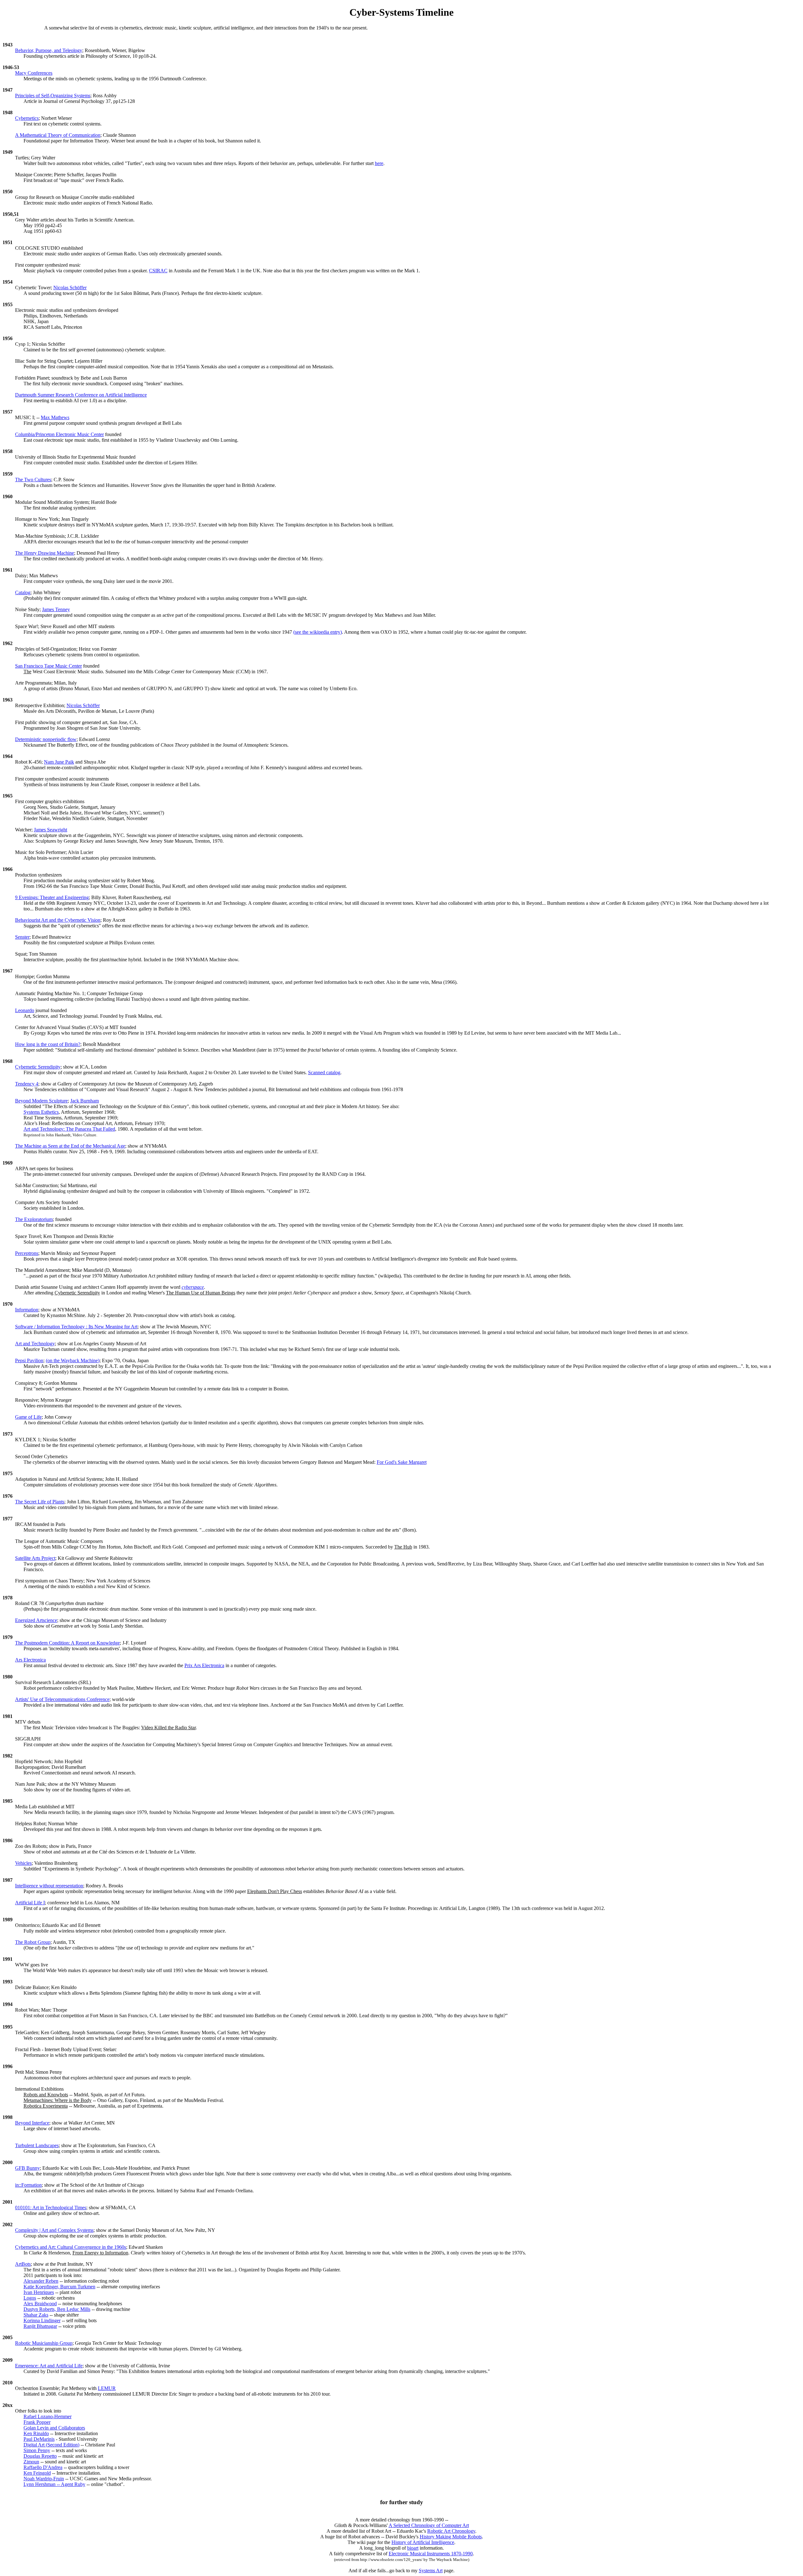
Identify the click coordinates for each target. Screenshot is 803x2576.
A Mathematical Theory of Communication (58, 135)
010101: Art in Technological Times (51, 2208)
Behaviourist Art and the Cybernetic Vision (58, 920)
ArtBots (23, 2264)
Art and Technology (35, 1344)
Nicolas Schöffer (70, 288)
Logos (30, 2298)
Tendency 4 (27, 1084)
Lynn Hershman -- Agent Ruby (54, 2484)
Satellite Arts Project (35, 1558)
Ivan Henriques (39, 2292)
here (379, 163)
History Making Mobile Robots (451, 2537)
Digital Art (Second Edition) (51, 2445)
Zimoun (31, 2462)
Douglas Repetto (40, 2456)
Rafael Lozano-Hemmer (48, 2416)
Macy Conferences (34, 73)
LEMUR (107, 2388)
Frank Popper (37, 2422)
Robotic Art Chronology (451, 2531)
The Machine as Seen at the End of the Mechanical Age (70, 1146)
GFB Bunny (27, 2168)
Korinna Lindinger (42, 2320)
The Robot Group (33, 1942)
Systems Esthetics (41, 1112)
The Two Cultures (33, 480)
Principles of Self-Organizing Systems (53, 96)
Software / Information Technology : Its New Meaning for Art (76, 1327)
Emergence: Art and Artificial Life (49, 2366)
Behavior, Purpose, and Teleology (49, 50)
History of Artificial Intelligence (423, 2542)
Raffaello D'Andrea (43, 2467)
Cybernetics (27, 118)
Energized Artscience (36, 1620)
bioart (413, 2548)
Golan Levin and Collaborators (54, 2428)
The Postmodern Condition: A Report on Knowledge (67, 1643)
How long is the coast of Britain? (48, 1044)
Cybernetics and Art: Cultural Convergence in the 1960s (71, 2247)
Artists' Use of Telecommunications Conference (62, 1699)
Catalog (23, 592)
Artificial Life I (30, 1903)
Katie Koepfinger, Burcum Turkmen (59, 2287)
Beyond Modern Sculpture (41, 1101)
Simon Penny (37, 2450)
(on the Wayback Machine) (73, 1360)
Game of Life (28, 1417)
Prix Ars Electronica (204, 1665)
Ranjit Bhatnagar (40, 2326)
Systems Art (431, 2571)
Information (27, 1310)
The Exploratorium (34, 1219)
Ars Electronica (30, 1660)
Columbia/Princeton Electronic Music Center (59, 434)
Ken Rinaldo (36, 2433)
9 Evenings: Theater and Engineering (52, 897)
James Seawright (51, 830)
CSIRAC (158, 271)
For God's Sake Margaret (402, 1462)
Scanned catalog (324, 1072)
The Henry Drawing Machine (45, 553)
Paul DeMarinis (39, 2439)
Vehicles (23, 1863)
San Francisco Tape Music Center (48, 666)
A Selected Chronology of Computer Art (429, 2525)
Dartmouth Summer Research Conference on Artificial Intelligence (81, 395)
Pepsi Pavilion (29, 1360)
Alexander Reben (41, 2281)
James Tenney (56, 609)
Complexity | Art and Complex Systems (54, 2230)
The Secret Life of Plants (40, 1502)
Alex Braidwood (40, 2304)
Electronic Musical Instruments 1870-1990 (431, 2554)
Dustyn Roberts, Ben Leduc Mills (57, 2309)
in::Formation (28, 2185)
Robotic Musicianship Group (44, 2343)
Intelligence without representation (49, 1886)
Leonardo (25, 1010)
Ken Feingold (37, 2473)
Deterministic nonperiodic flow (46, 739)
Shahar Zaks (36, 2315)
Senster (22, 937)
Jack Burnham (85, 1101)
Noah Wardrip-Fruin (44, 2479)
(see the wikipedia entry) (318, 632)
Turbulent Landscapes (37, 2145)
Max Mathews (55, 417)
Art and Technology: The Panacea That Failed (69, 1129)
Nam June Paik (59, 762)
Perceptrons (27, 1253)
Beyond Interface (32, 2123)
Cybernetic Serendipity (38, 1067)
